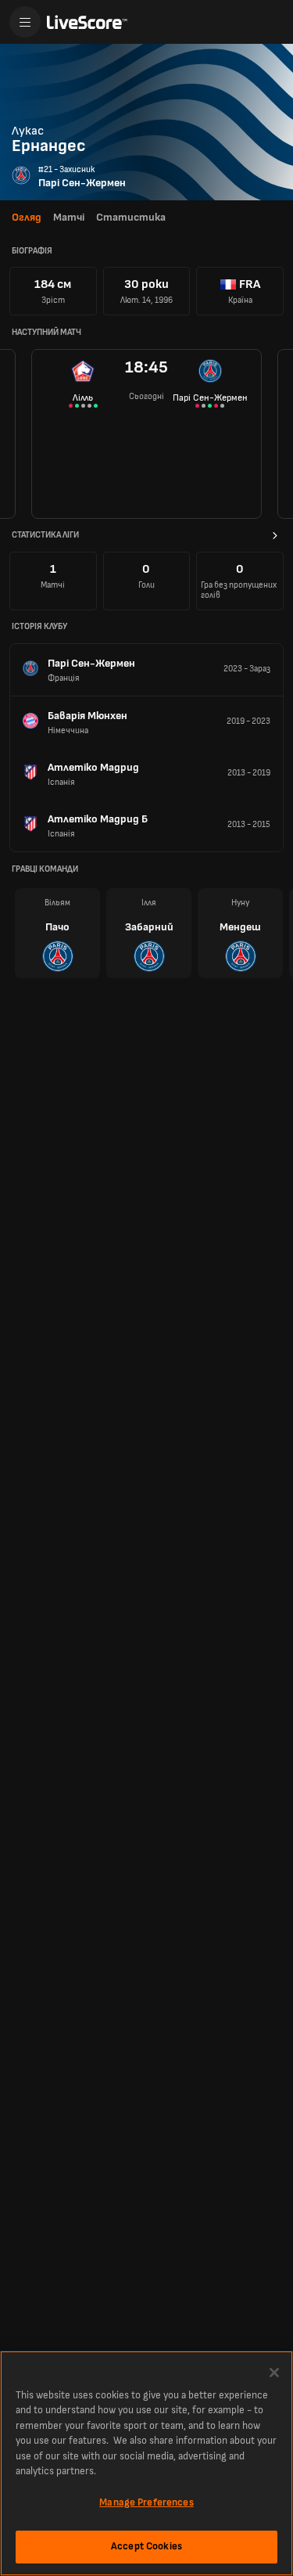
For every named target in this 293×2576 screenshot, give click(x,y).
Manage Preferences (146, 2502)
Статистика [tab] (131, 217)
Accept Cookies (146, 2546)
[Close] (274, 2373)
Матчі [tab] (69, 217)
